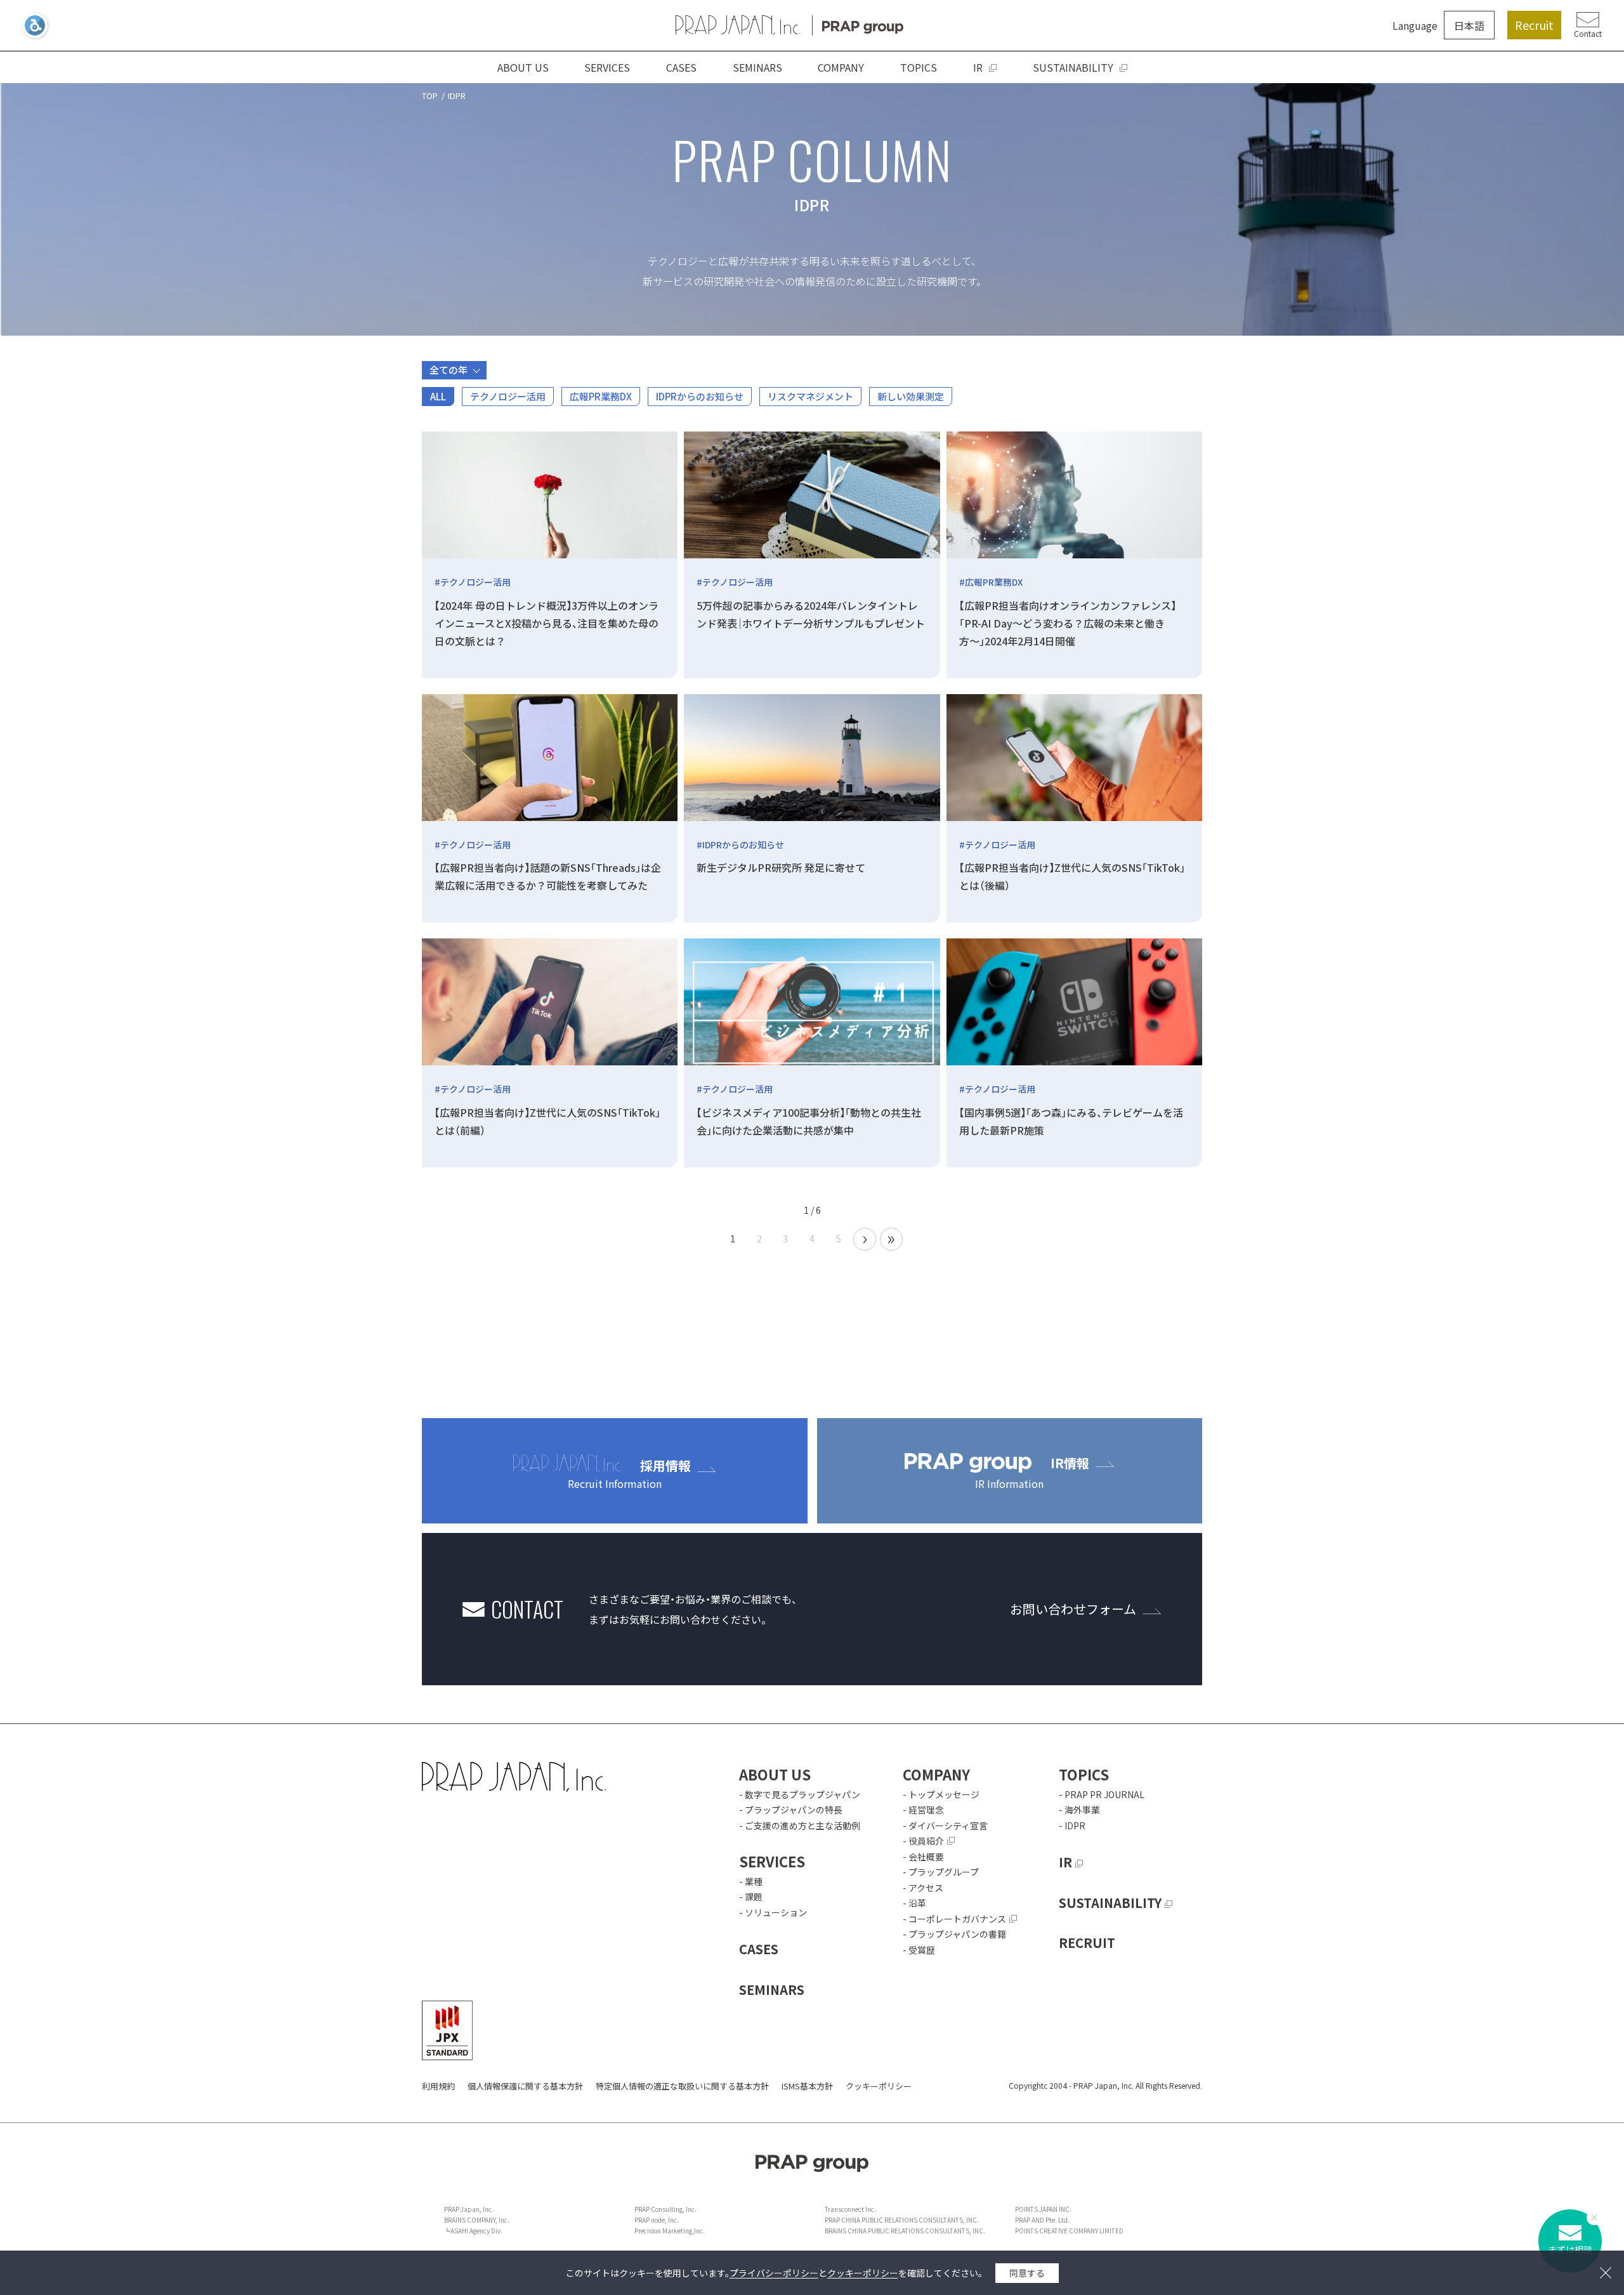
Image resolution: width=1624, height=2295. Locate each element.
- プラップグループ (941, 1872)
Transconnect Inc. (850, 2209)
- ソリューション (773, 1912)
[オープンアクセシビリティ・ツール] (35, 25)
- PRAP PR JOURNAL (1102, 1794)
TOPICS (919, 67)
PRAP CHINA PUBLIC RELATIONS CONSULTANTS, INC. (902, 2220)
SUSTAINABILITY (1073, 67)
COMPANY (841, 67)
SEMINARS (757, 67)
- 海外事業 (1079, 1810)
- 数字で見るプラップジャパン (800, 1794)
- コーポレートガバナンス (954, 1919)
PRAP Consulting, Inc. (665, 2209)
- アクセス (923, 1888)
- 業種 (751, 1881)
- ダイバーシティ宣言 (945, 1825)
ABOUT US (523, 67)
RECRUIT (1087, 1943)
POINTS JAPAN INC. (1043, 2209)
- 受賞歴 (919, 1950)
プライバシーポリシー (774, 2273)
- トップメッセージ (941, 1794)
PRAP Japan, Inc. (469, 2209)
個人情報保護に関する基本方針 (525, 2086)
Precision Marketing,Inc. (670, 2231)
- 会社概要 (923, 1857)
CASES (681, 67)
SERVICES (607, 67)
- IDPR (1072, 1825)
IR (978, 67)
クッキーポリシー (879, 2086)
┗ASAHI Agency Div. (473, 2231)
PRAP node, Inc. (657, 2220)
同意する (1027, 2273)
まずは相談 (1570, 2249)
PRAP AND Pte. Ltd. (1042, 2220)
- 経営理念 (923, 1810)
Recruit (1534, 25)
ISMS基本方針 (807, 2086)
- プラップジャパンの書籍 (954, 1934)
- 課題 (751, 1897)
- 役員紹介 (923, 1841)
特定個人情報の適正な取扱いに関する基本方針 (682, 2086)
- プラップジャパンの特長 (791, 1810)
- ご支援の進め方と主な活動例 (800, 1825)
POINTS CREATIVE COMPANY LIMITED (1069, 2231)
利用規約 (438, 2086)
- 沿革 (914, 1903)
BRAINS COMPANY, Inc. (477, 2220)
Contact (1588, 33)
